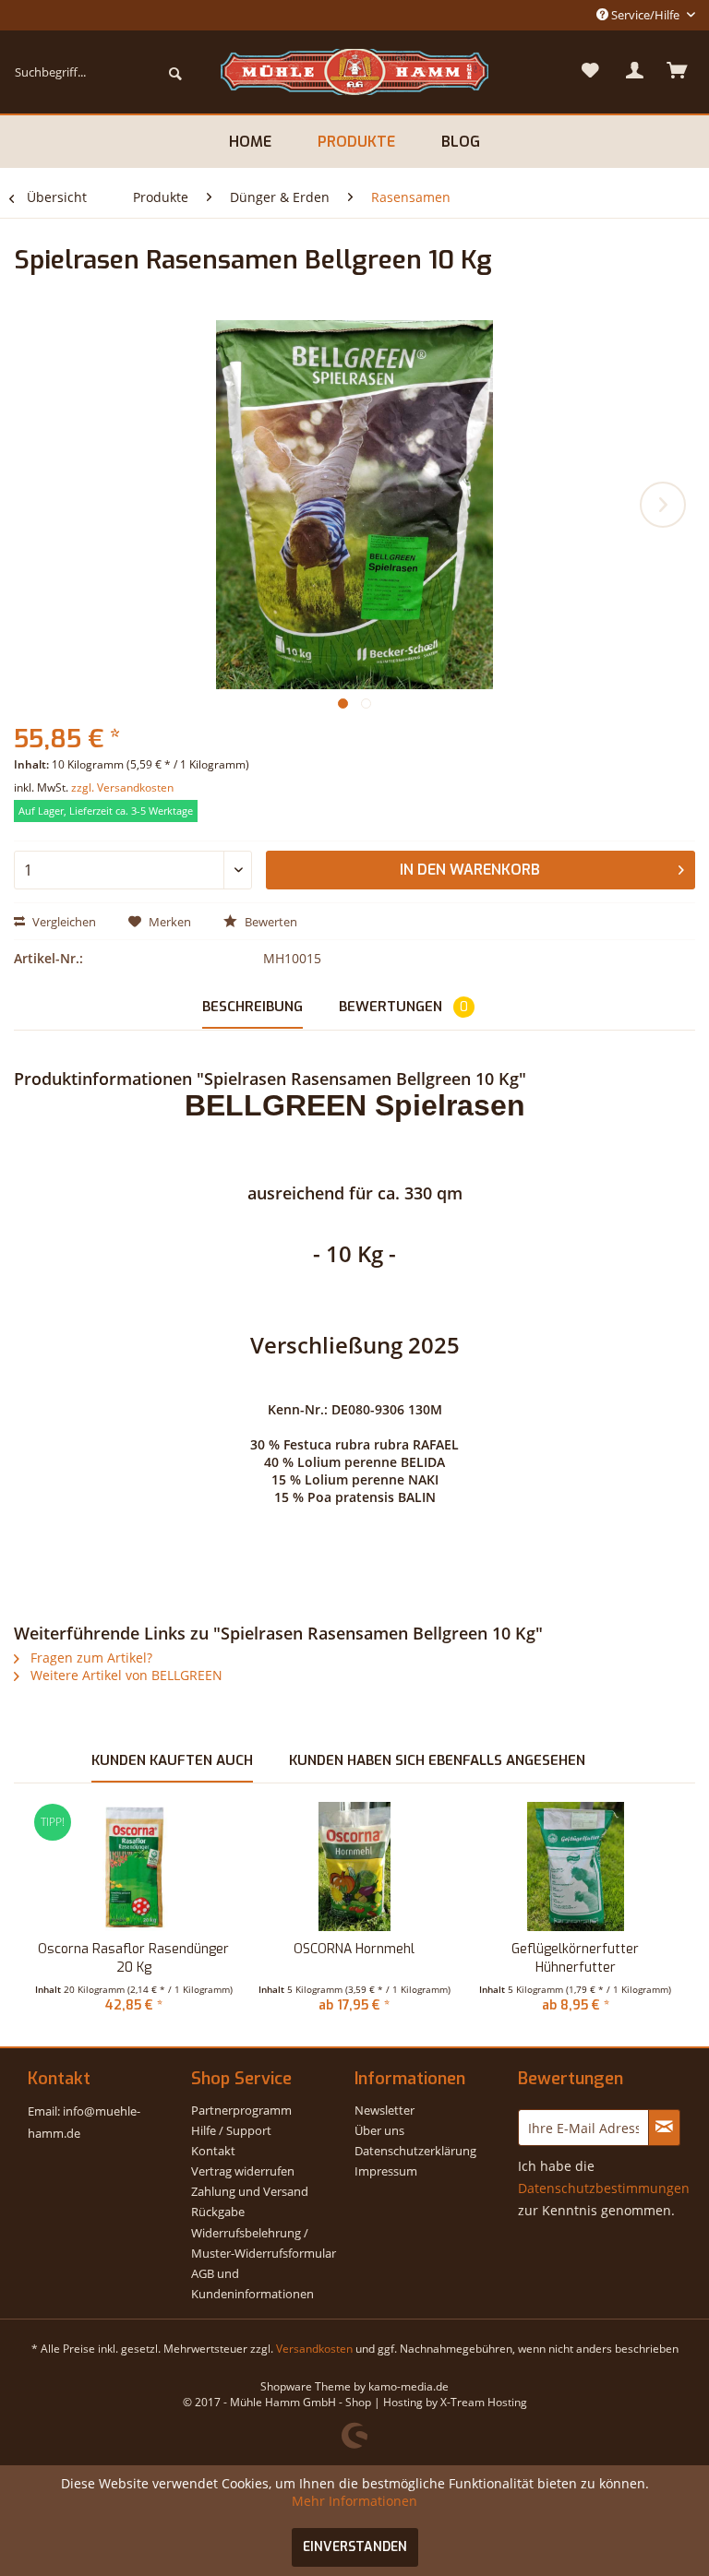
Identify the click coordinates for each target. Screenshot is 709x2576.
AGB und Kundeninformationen (252, 2284)
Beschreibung (252, 1007)
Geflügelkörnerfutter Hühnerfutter (575, 1958)
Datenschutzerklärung (415, 2151)
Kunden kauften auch (172, 1760)
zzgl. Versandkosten (122, 787)
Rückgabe (218, 2212)
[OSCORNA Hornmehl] (354, 1866)
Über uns (379, 2130)
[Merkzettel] (591, 72)
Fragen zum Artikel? (90, 1658)
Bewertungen (403, 1007)
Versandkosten (314, 2349)
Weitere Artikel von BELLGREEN (125, 1675)
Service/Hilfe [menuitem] (645, 15)
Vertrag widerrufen (243, 2171)
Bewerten (270, 922)
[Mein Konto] (635, 72)
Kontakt (213, 2151)
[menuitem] (98, 72)
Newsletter (385, 2110)
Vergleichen (63, 922)
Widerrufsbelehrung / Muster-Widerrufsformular (264, 2243)
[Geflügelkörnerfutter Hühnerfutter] (576, 1866)
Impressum (386, 2171)
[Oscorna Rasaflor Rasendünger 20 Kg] (133, 1866)
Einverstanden (355, 2547)
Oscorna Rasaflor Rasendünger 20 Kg (133, 1958)
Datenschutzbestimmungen (604, 2188)
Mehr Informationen (354, 2501)
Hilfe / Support (231, 2130)
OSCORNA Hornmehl (354, 1949)
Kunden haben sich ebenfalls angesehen (437, 1760)
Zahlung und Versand (250, 2191)
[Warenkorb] (679, 72)
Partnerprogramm (241, 2110)
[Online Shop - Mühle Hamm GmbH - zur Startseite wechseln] (354, 72)
